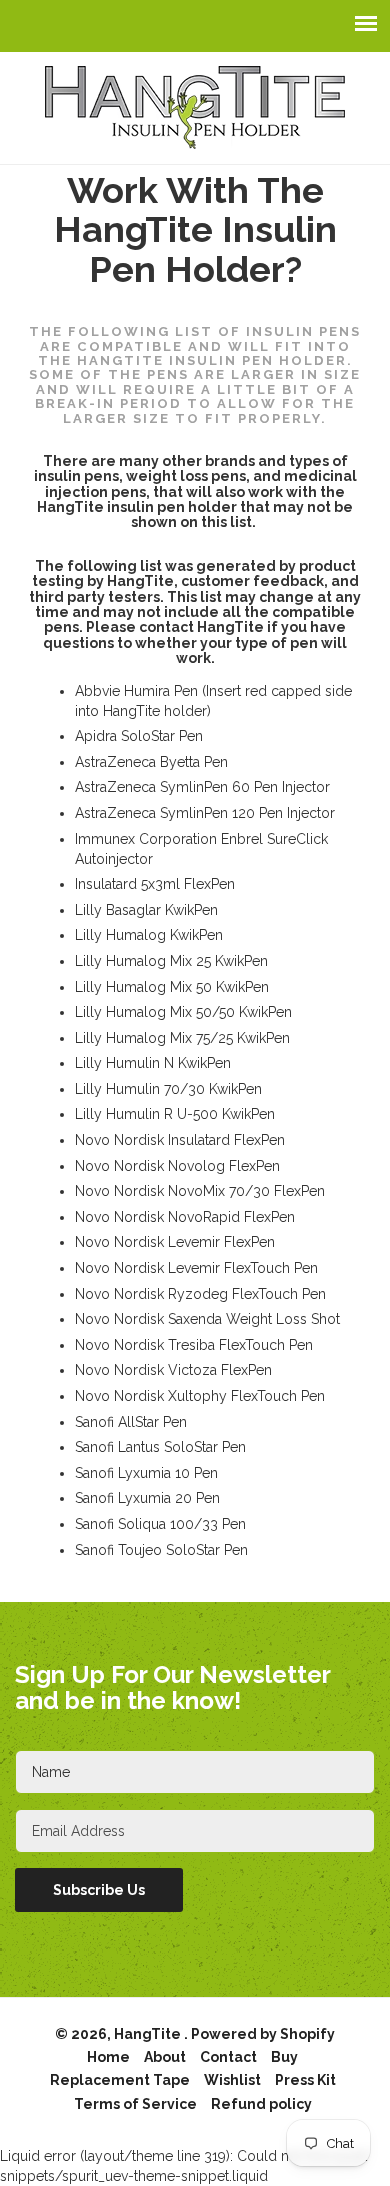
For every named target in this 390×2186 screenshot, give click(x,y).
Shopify (307, 2034)
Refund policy (261, 2104)
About (165, 2057)
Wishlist (232, 2080)
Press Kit (305, 2080)
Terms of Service (135, 2104)
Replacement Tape (120, 2080)
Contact (228, 2057)
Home (108, 2057)
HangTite (149, 2034)
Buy (284, 2057)
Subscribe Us (99, 1890)
